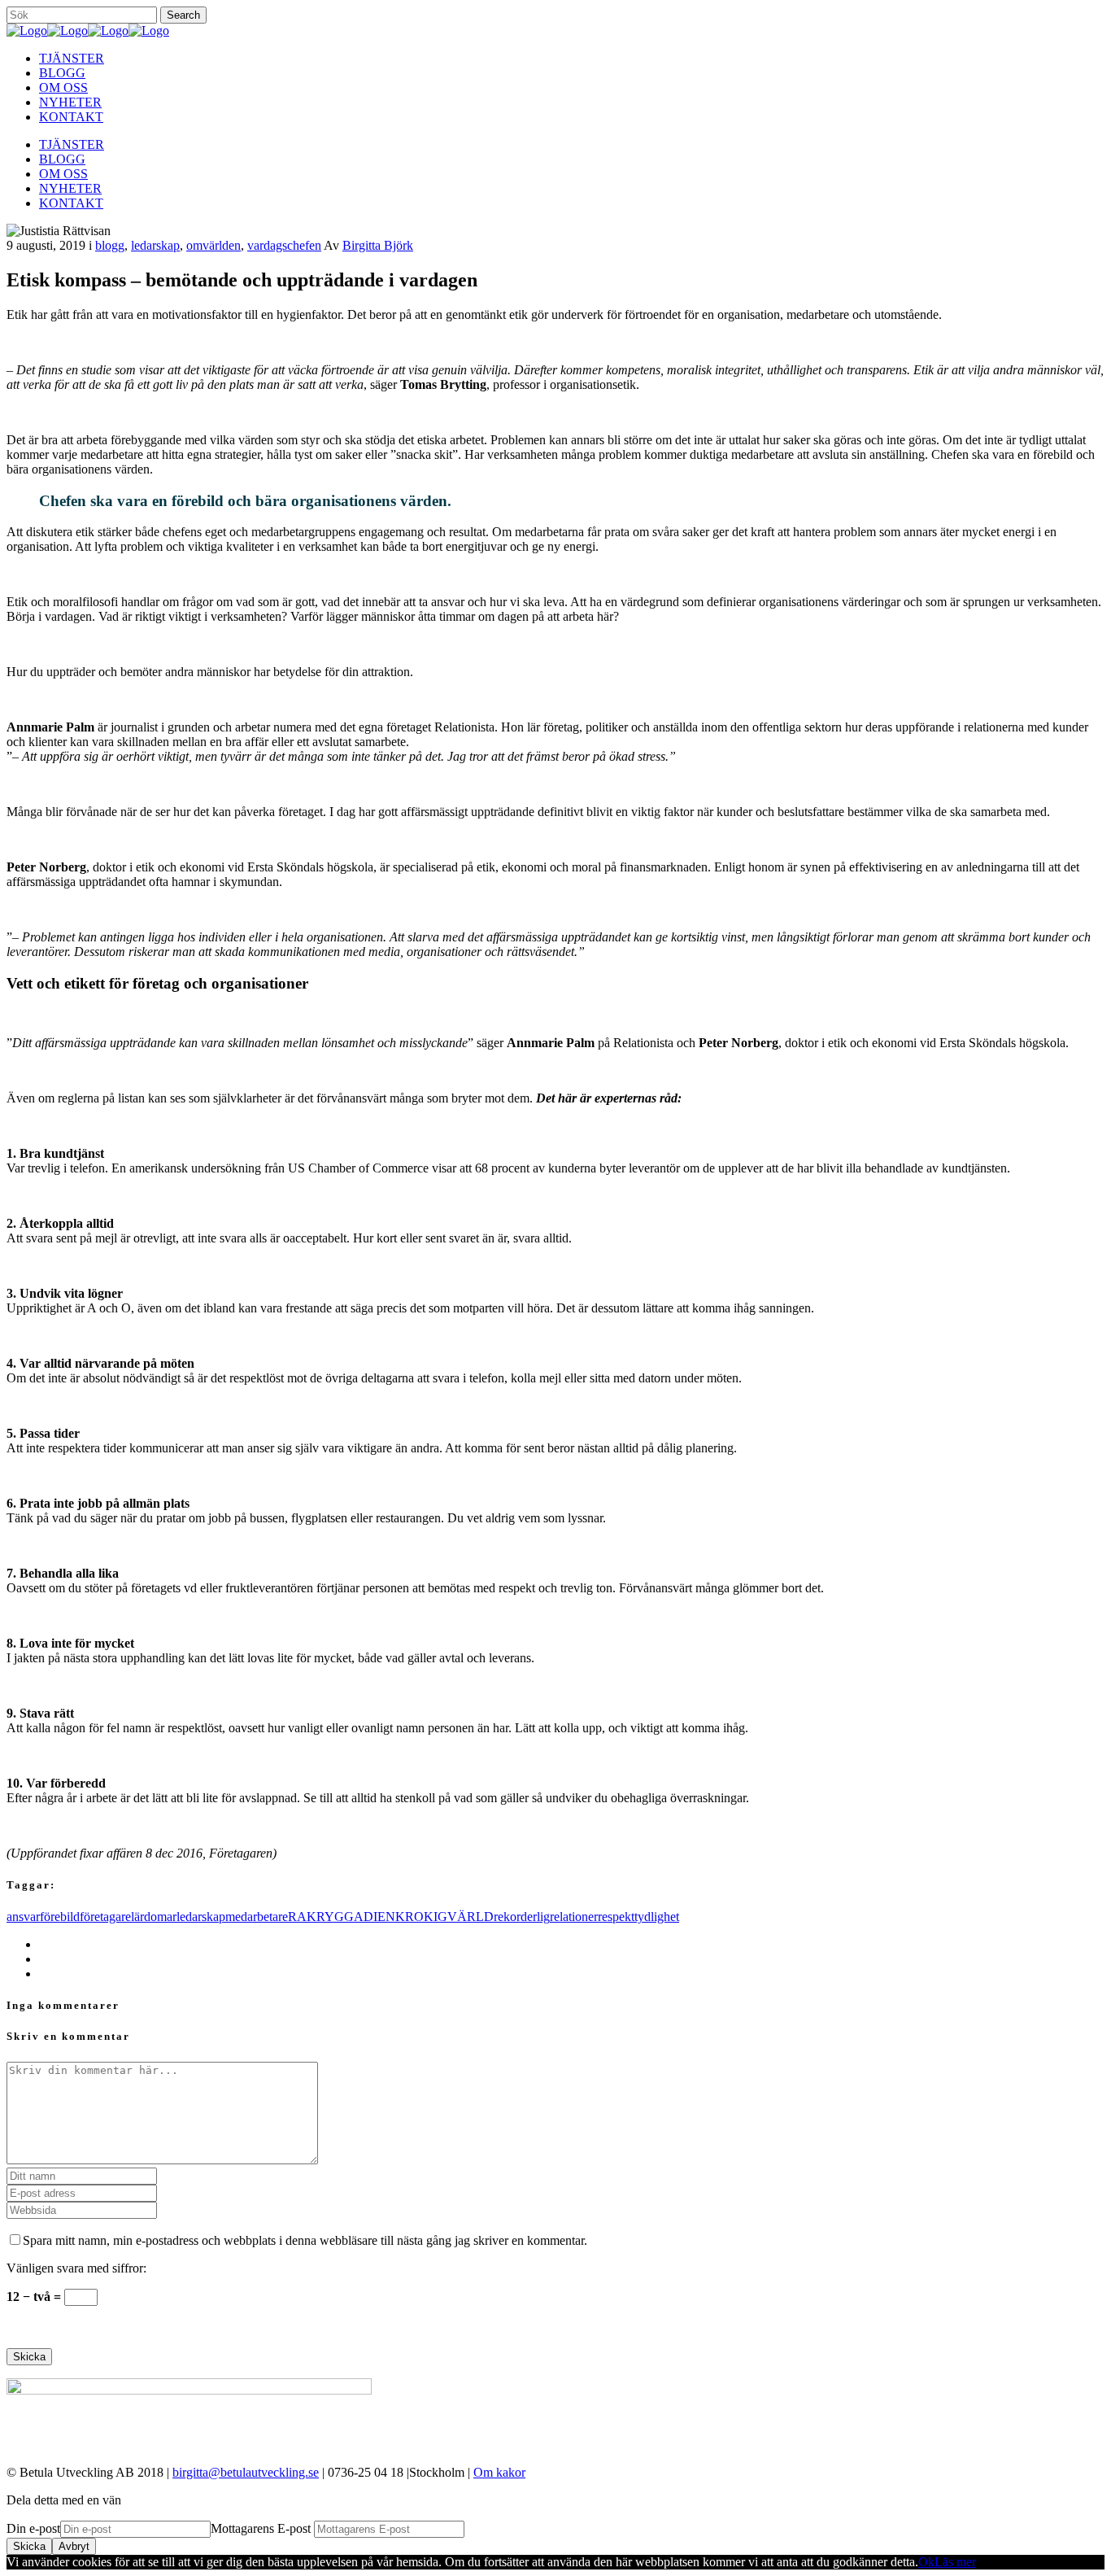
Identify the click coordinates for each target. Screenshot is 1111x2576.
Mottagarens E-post (262, 2528)
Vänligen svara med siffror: (76, 2268)
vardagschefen (284, 245)
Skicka (29, 2546)
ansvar (23, 1917)
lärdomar (154, 1917)
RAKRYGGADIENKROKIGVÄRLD (391, 1917)
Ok (926, 2562)
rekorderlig (522, 1917)
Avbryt (74, 2546)
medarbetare (257, 1917)
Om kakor (499, 2472)
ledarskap (155, 245)
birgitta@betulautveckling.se (246, 2472)
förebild (60, 1917)
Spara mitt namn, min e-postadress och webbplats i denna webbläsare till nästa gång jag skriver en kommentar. (305, 2240)
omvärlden (213, 245)
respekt (616, 1917)
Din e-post (33, 2528)
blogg (110, 245)
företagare (105, 1917)
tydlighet (657, 1917)
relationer (574, 1917)
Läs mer (955, 2562)
